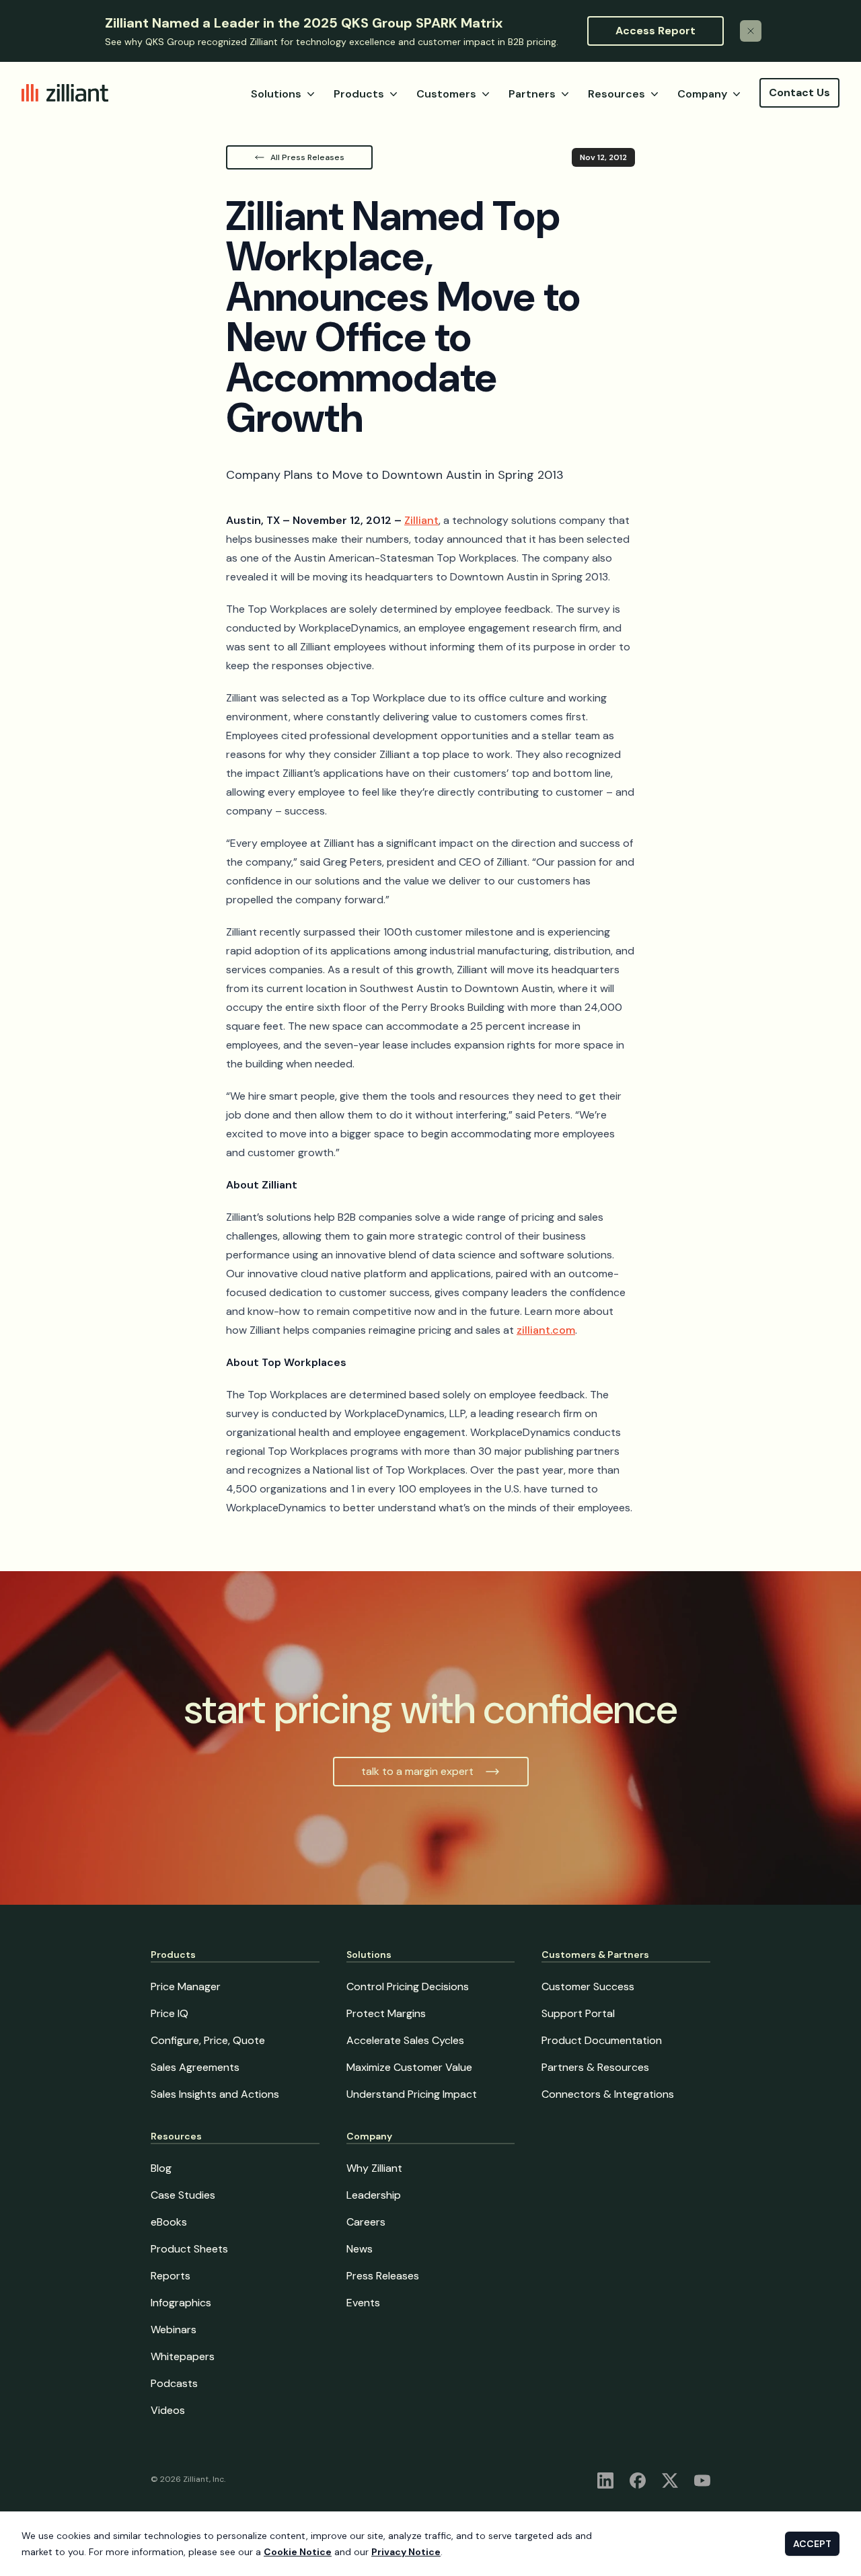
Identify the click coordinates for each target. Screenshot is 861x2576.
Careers (366, 2222)
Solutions (276, 94)
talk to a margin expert (417, 1771)
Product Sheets (189, 2249)
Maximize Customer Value (409, 2067)
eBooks (169, 2222)
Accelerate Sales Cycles (405, 2040)
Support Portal (578, 2013)
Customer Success (588, 1986)
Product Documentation (602, 2040)
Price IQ (170, 2013)
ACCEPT (812, 2544)
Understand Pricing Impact (412, 2094)
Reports (171, 2276)
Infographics (181, 2303)
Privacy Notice (406, 2552)
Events (363, 2303)
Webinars (174, 2329)
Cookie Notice (298, 2552)
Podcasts (174, 2383)
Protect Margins (386, 2013)
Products (359, 94)
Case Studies (183, 2195)
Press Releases (383, 2276)
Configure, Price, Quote (208, 2040)
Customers (446, 94)
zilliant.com (546, 1330)
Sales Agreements (195, 2067)
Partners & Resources (595, 2067)
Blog (161, 2168)
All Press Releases (307, 157)
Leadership (374, 2195)
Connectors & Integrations (608, 2094)
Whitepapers (183, 2356)
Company (702, 94)
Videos (168, 2410)
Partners (532, 94)
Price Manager (186, 1986)
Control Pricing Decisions (408, 1986)
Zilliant (421, 520)
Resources (616, 94)
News (360, 2249)
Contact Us (799, 92)
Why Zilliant (374, 2168)
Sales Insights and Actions (215, 2094)
